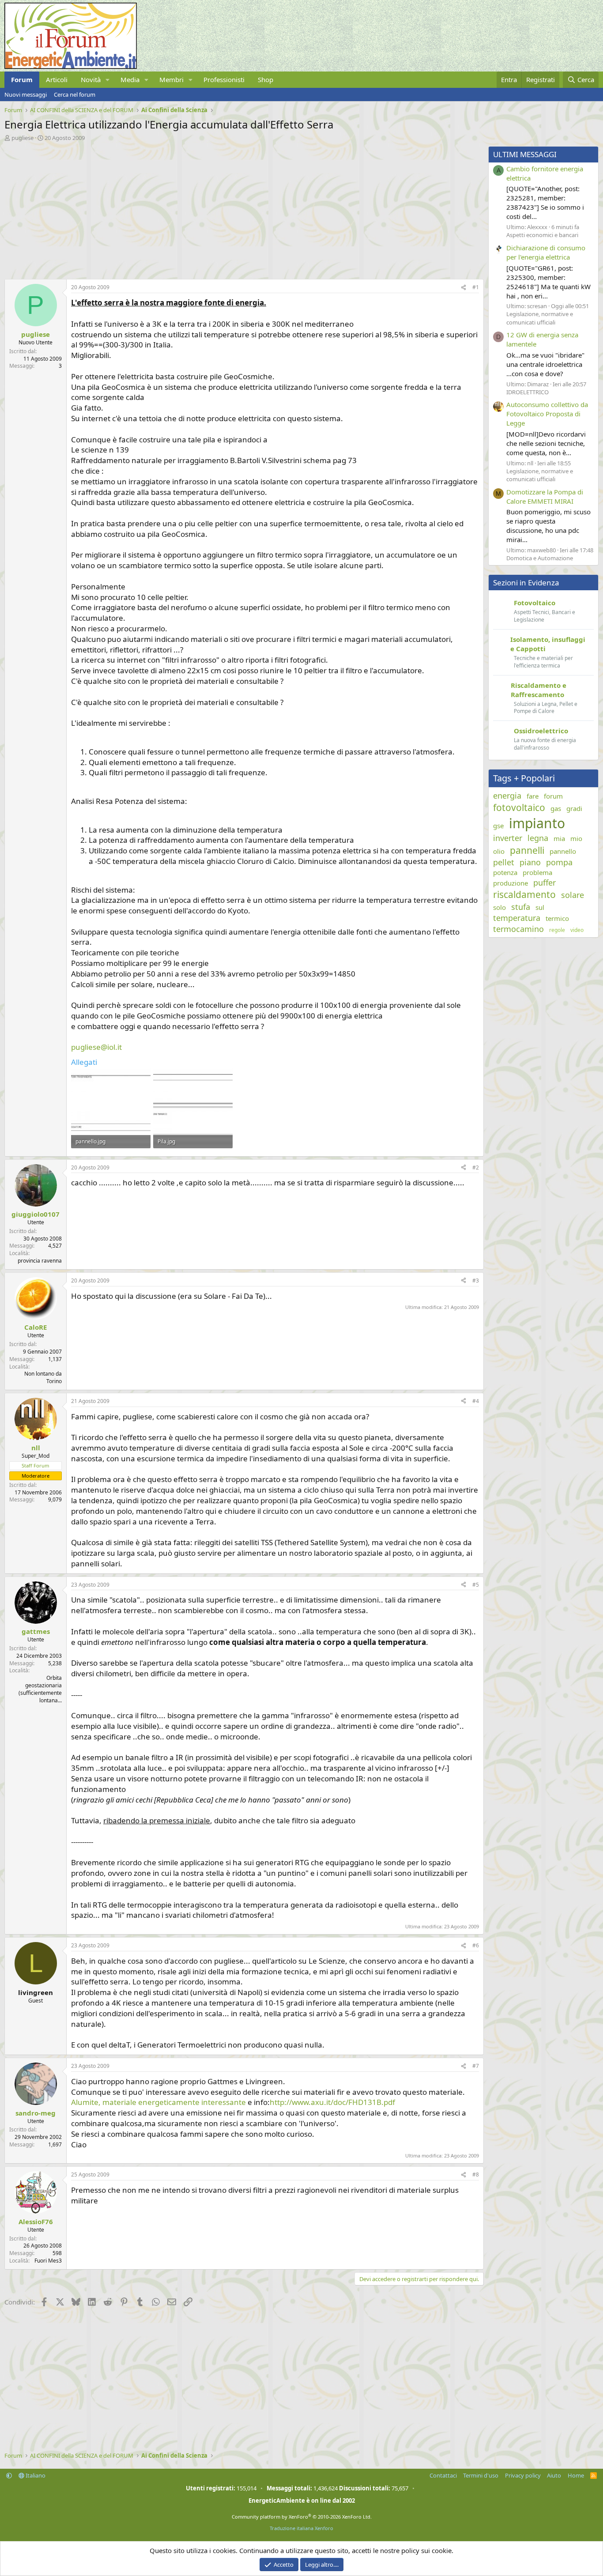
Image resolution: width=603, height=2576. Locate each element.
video (577, 930)
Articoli (57, 79)
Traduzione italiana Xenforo (301, 2528)
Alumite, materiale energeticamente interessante (158, 2102)
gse (498, 826)
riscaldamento (524, 894)
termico (557, 918)
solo (499, 907)
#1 (476, 287)
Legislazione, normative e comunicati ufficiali (540, 318)
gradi (574, 808)
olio (499, 851)
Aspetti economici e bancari (542, 235)
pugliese (23, 138)
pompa (559, 862)
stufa (521, 907)
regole (557, 930)
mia (559, 838)
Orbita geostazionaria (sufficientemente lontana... (40, 1689)
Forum (22, 79)
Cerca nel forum (75, 94)
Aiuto (554, 2475)
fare (533, 796)
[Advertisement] (242, 208)
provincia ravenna (40, 1261)
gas (556, 808)
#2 (476, 1167)
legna (538, 838)
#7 (476, 2066)
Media (130, 79)
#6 (476, 1945)
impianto (537, 823)
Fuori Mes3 (48, 2261)
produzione (511, 883)
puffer (545, 883)
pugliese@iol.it (96, 1047)
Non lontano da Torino (43, 1377)
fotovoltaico (519, 807)
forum (553, 796)
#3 (476, 1280)
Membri (171, 79)
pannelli (527, 850)
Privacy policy (523, 2475)
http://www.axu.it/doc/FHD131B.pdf (332, 2102)
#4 (476, 1401)
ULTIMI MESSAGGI (525, 154)
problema (537, 872)
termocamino (518, 929)
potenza (505, 872)
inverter (508, 838)
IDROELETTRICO (528, 392)
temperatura (517, 918)
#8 (476, 2174)
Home (576, 2475)
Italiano (35, 2475)
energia (507, 796)
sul (540, 907)
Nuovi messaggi (26, 94)
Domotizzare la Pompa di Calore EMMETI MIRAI (545, 496)
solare (573, 895)
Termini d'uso (481, 2475)
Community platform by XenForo (302, 2517)
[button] (108, 80)
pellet (504, 862)
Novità (91, 79)
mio (576, 838)
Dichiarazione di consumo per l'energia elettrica (546, 252)
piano (530, 862)
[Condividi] (464, 288)
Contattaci (443, 2475)
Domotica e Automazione (540, 558)
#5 (476, 1585)
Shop (266, 79)
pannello (563, 851)
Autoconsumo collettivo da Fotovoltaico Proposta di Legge (547, 414)
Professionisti (224, 79)
